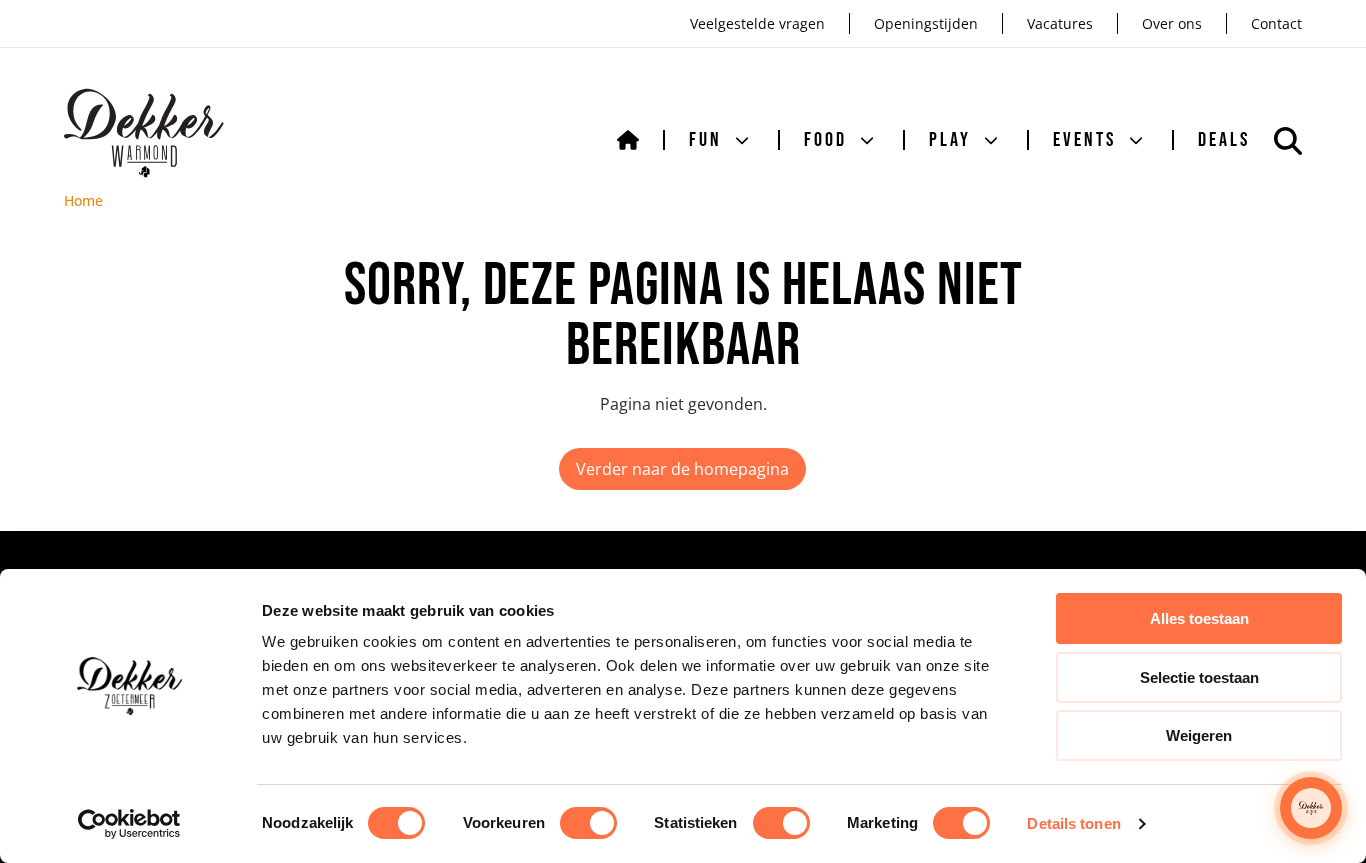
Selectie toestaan (1199, 677)
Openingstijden (926, 23)
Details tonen (1073, 823)
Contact (1276, 23)
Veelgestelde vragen (757, 23)
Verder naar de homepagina (682, 469)
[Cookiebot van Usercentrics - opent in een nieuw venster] (129, 824)
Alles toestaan (1199, 618)
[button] (1311, 808)
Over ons (1172, 23)
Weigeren (1199, 735)
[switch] (588, 823)
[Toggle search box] (1288, 141)
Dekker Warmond (145, 133)
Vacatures (1060, 23)
